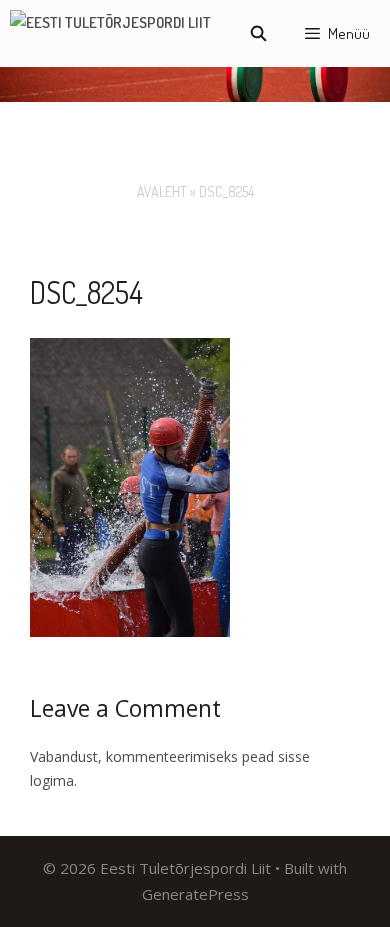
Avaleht (162, 191)
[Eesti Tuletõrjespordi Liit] (110, 33)
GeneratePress (195, 894)
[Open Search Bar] (257, 33)
